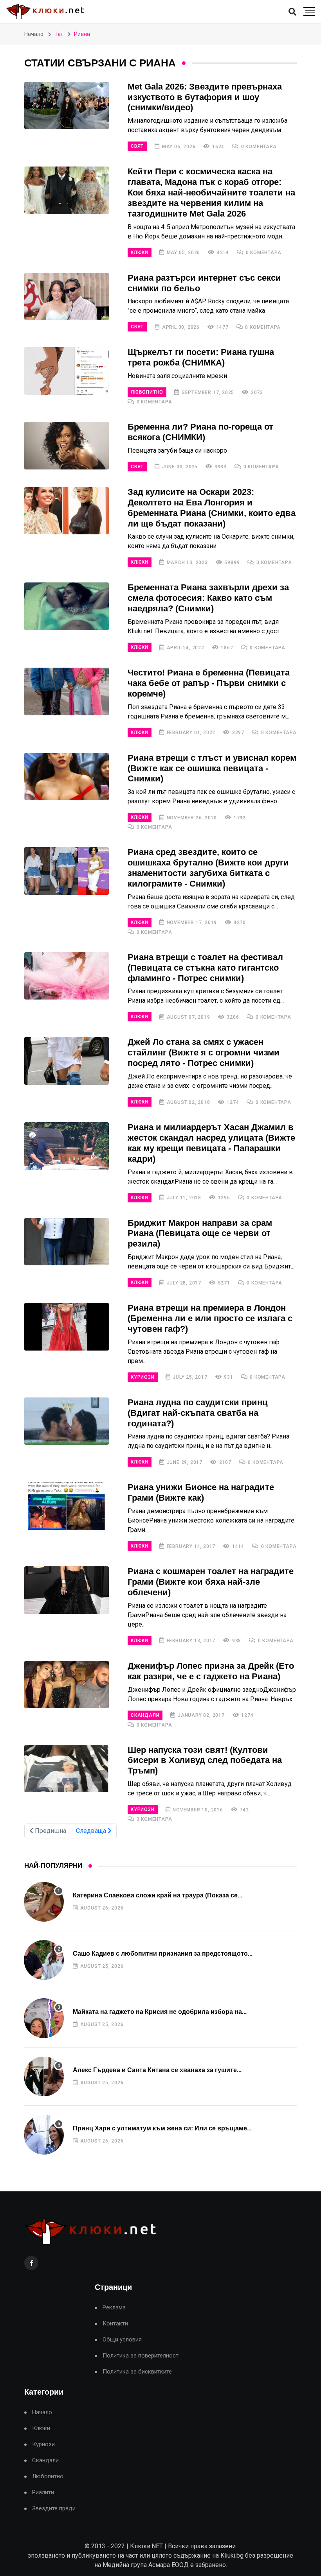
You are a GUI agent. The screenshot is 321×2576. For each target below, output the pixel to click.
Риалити (43, 2493)
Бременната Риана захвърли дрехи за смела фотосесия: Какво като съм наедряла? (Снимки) (208, 598)
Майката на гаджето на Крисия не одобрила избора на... (160, 2012)
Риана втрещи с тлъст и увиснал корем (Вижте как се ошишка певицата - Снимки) (212, 768)
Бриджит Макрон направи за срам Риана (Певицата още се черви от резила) (200, 1233)
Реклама (114, 2308)
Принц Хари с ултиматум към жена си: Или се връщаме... (162, 2128)
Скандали (145, 1715)
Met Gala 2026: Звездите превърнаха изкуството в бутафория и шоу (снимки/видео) (205, 97)
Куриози (143, 1377)
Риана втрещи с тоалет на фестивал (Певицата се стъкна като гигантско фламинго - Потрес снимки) (205, 968)
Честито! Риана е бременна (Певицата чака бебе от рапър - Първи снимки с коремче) (209, 683)
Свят (137, 146)
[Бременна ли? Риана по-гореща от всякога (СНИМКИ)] (67, 446)
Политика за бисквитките (137, 2372)
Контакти (115, 2324)
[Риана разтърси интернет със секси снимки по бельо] (67, 297)
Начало (34, 34)
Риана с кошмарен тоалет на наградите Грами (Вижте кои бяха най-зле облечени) (211, 1582)
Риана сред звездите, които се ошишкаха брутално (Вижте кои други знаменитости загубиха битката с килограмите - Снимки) (208, 868)
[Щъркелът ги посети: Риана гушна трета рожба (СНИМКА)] (67, 371)
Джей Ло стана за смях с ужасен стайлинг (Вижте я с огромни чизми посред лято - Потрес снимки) (204, 1052)
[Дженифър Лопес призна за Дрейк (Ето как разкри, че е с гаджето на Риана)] (67, 1685)
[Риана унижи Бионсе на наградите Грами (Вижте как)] (67, 1506)
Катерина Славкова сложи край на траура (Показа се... (158, 1895)
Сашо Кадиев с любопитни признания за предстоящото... (163, 1953)
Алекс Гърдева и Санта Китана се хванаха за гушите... (157, 2070)
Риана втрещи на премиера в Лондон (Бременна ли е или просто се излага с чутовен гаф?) (210, 1318)
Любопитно (147, 392)
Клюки (140, 253)
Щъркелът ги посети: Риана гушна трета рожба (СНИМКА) (201, 357)
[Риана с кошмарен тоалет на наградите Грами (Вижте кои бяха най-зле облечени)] (67, 1590)
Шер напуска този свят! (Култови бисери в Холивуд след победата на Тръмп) (205, 1760)
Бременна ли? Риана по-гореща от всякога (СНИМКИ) (200, 432)
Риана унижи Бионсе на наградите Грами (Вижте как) (201, 1492)
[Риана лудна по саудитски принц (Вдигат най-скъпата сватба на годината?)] (67, 1421)
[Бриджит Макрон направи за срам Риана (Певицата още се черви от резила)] (67, 1242)
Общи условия (122, 2340)
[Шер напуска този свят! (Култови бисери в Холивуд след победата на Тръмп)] (67, 1769)
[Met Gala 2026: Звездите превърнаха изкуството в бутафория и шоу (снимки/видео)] (67, 106)
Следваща (92, 1831)
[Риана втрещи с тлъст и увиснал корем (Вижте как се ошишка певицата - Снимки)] (67, 777)
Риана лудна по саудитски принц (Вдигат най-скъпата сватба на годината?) (198, 1413)
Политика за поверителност (141, 2356)
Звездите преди (54, 2509)
